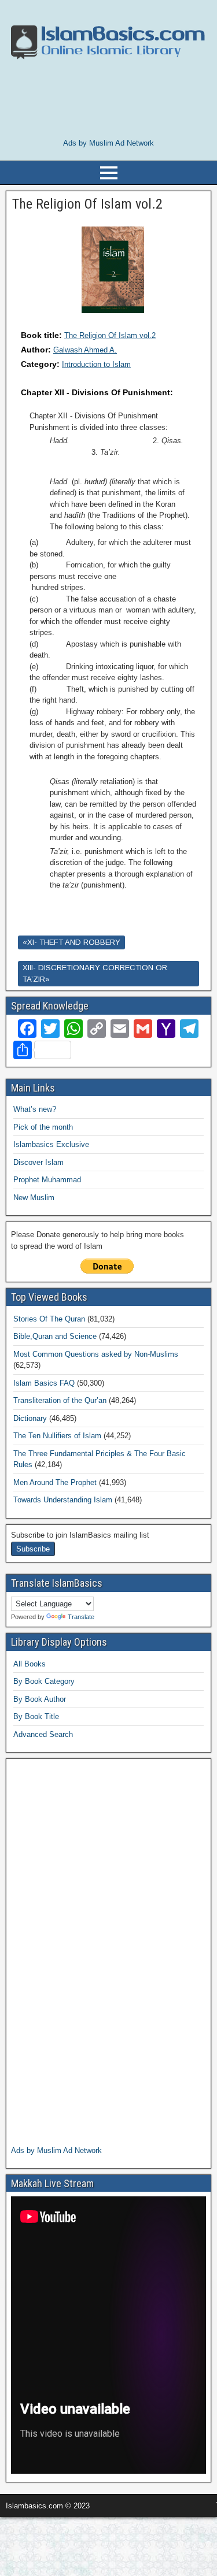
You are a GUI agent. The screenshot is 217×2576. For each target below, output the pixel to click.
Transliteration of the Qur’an (60, 1400)
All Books (30, 1664)
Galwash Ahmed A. (85, 350)
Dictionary (30, 1418)
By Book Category (44, 1681)
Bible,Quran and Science (55, 1336)
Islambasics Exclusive (51, 1144)
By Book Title (36, 1716)
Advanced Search (43, 1734)
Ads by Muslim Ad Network (108, 143)
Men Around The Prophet (55, 1482)
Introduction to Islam (96, 364)
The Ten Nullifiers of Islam (57, 1436)
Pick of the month (43, 1127)
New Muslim (34, 1198)
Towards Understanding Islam (63, 1500)
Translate (81, 1617)
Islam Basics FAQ (44, 1383)
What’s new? (35, 1109)
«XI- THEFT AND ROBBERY (71, 942)
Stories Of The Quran (49, 1319)
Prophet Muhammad (47, 1180)
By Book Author (40, 1699)
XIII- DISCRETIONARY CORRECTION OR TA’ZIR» (95, 973)
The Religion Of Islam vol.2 (110, 335)
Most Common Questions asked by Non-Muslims (96, 1354)
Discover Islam (38, 1162)
